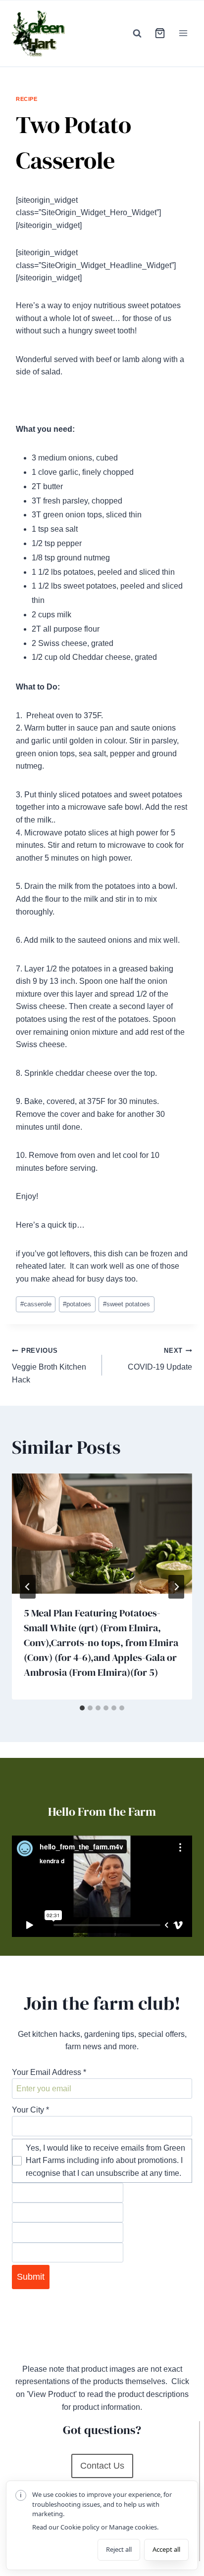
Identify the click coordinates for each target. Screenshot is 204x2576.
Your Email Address (49, 2072)
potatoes (77, 1304)
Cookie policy (80, 2527)
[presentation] (102, 1534)
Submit (31, 2277)
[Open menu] (183, 33)
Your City (30, 2110)
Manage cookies (133, 2527)
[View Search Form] (137, 33)
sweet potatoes (127, 1304)
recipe (26, 99)
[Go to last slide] (28, 1587)
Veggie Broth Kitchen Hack (49, 1365)
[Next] (176, 1587)
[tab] (82, 1708)
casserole (36, 1304)
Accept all (166, 2549)
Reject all (119, 2549)
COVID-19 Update (160, 1359)
